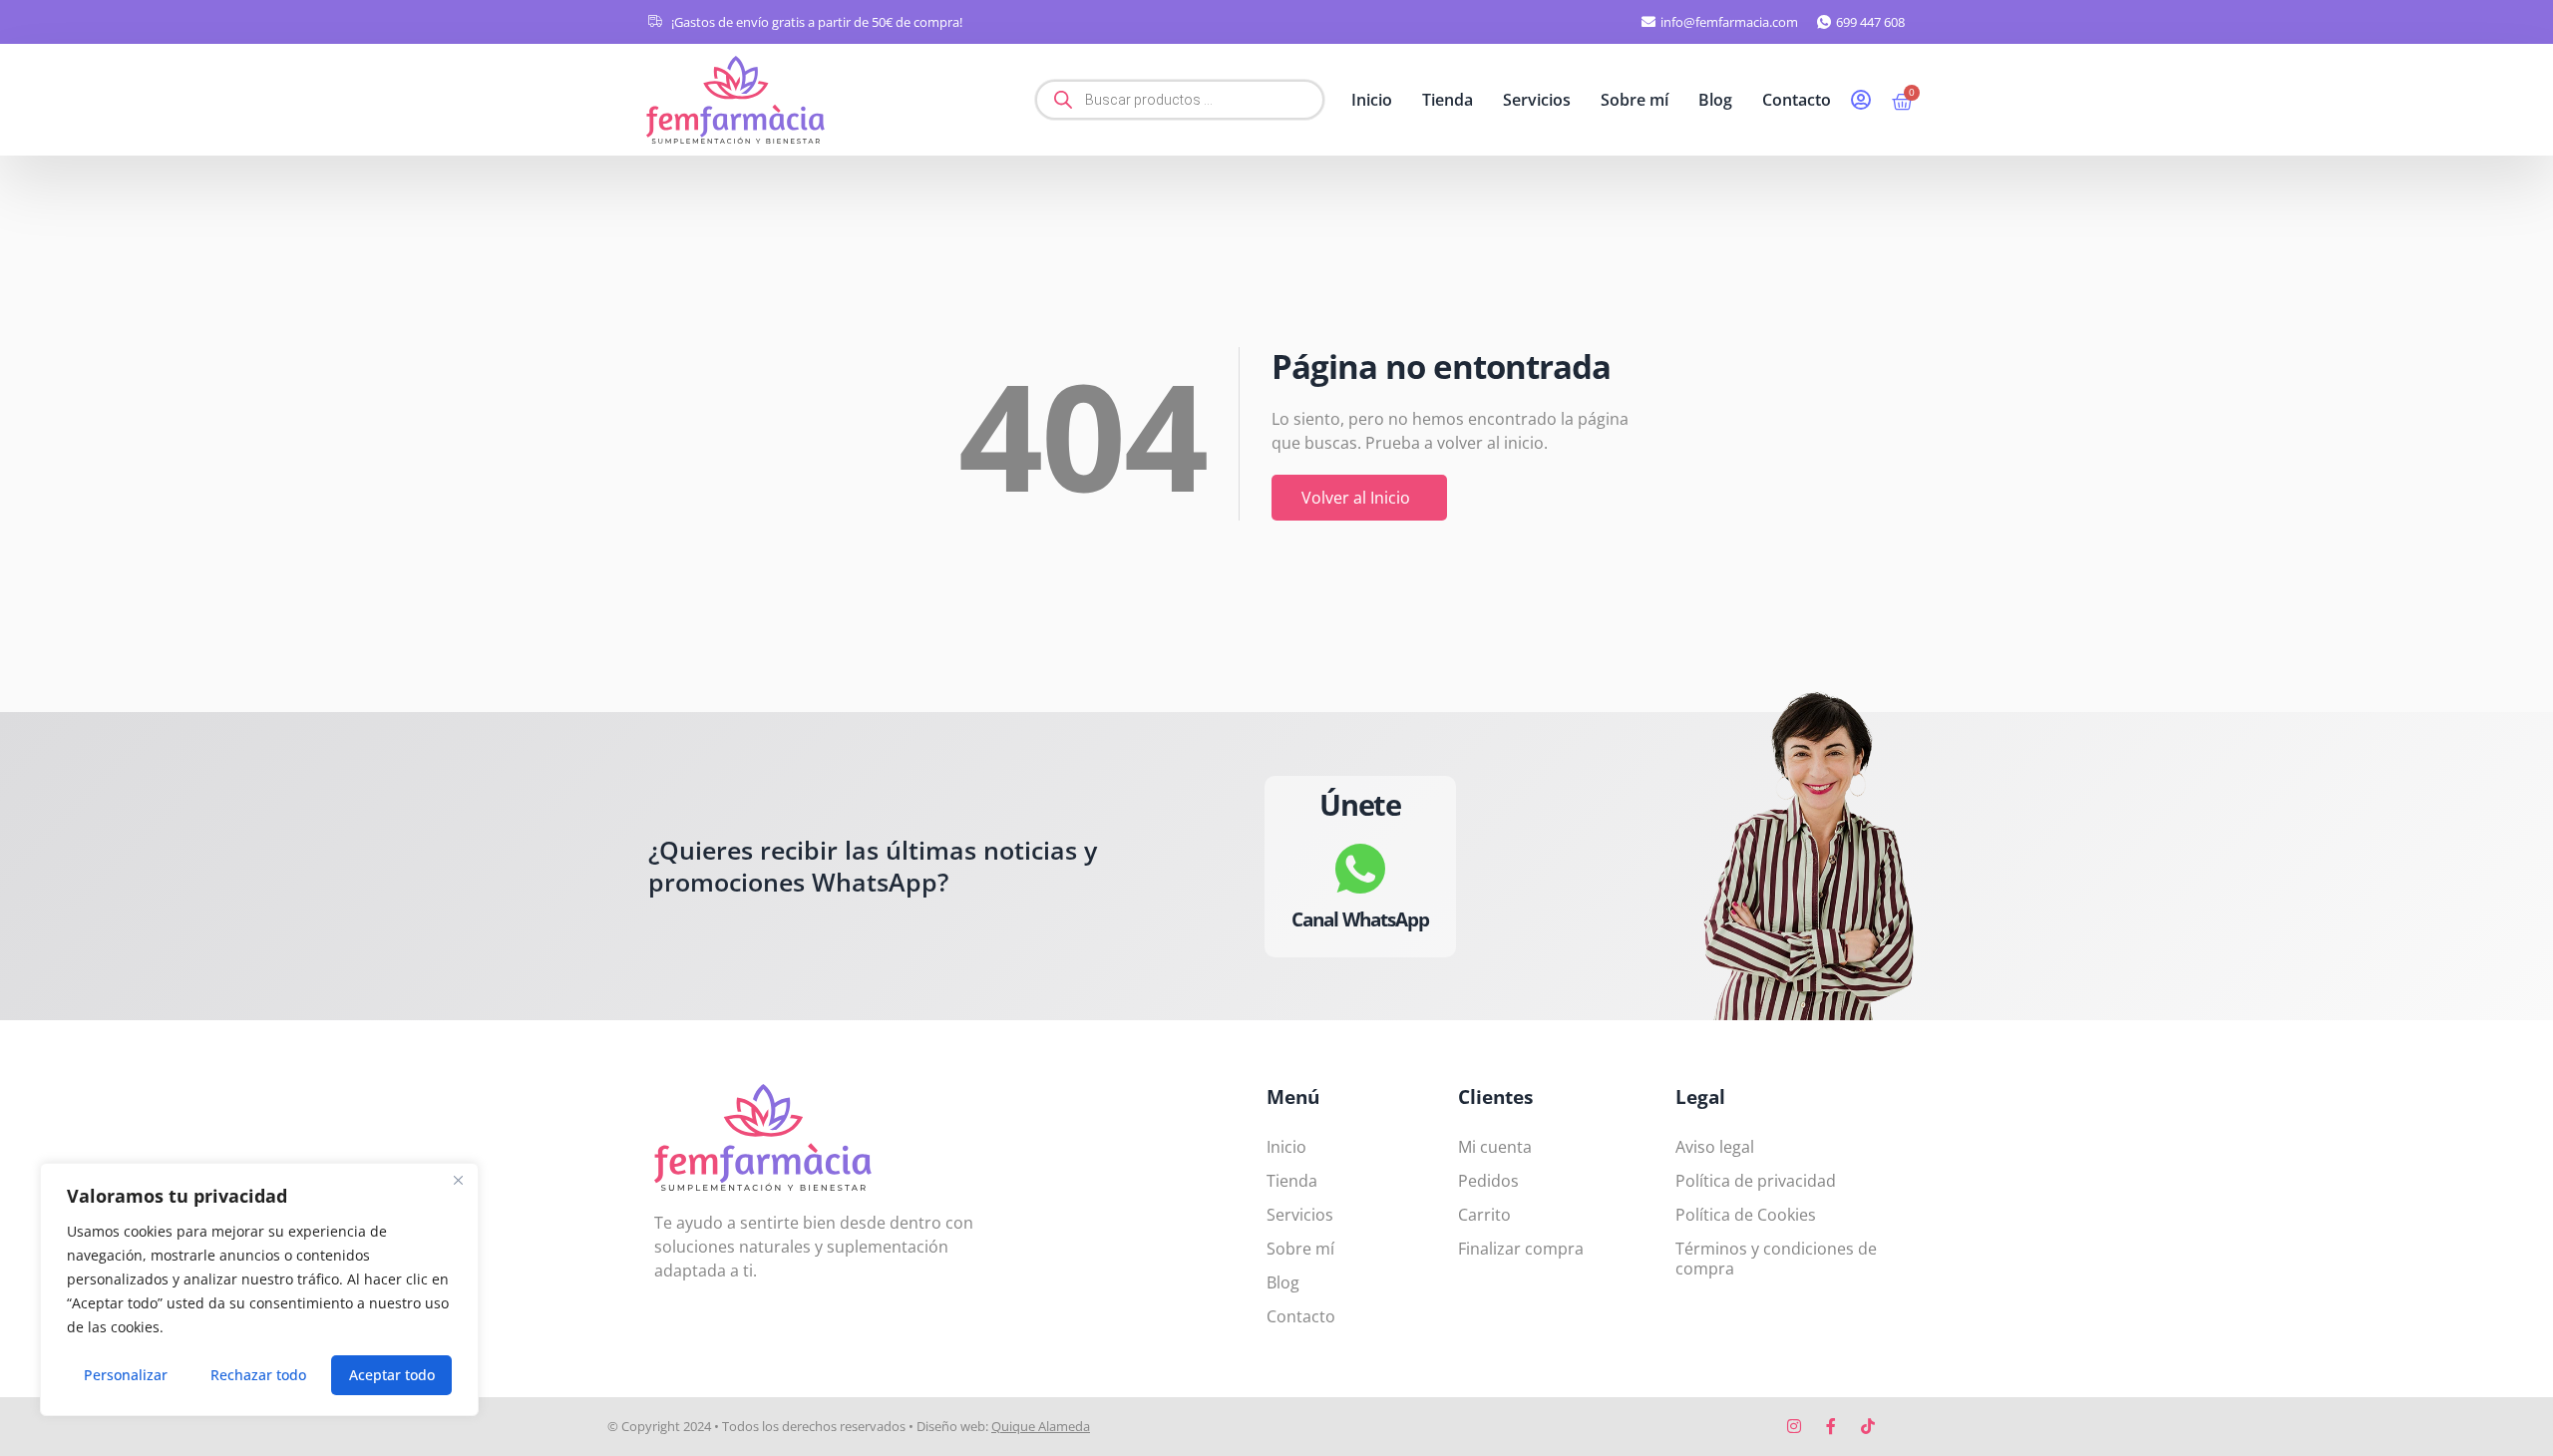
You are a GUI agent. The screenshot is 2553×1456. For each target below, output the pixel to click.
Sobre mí (1635, 100)
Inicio (1372, 100)
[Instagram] (1794, 1426)
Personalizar (126, 1375)
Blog (1715, 100)
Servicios (1537, 100)
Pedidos (1488, 1181)
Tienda (1448, 100)
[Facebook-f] (1831, 1426)
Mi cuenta (1495, 1147)
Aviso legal (1715, 1147)
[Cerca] (458, 1180)
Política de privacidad (1756, 1181)
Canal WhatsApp (1360, 918)
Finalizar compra (1521, 1249)
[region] (259, 1289)
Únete (1360, 804)
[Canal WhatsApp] (1360, 868)
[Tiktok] (1868, 1426)
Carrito (1484, 1215)
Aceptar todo (392, 1375)
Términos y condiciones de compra (1776, 1259)
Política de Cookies (1746, 1215)
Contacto (1797, 100)
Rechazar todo (258, 1375)
